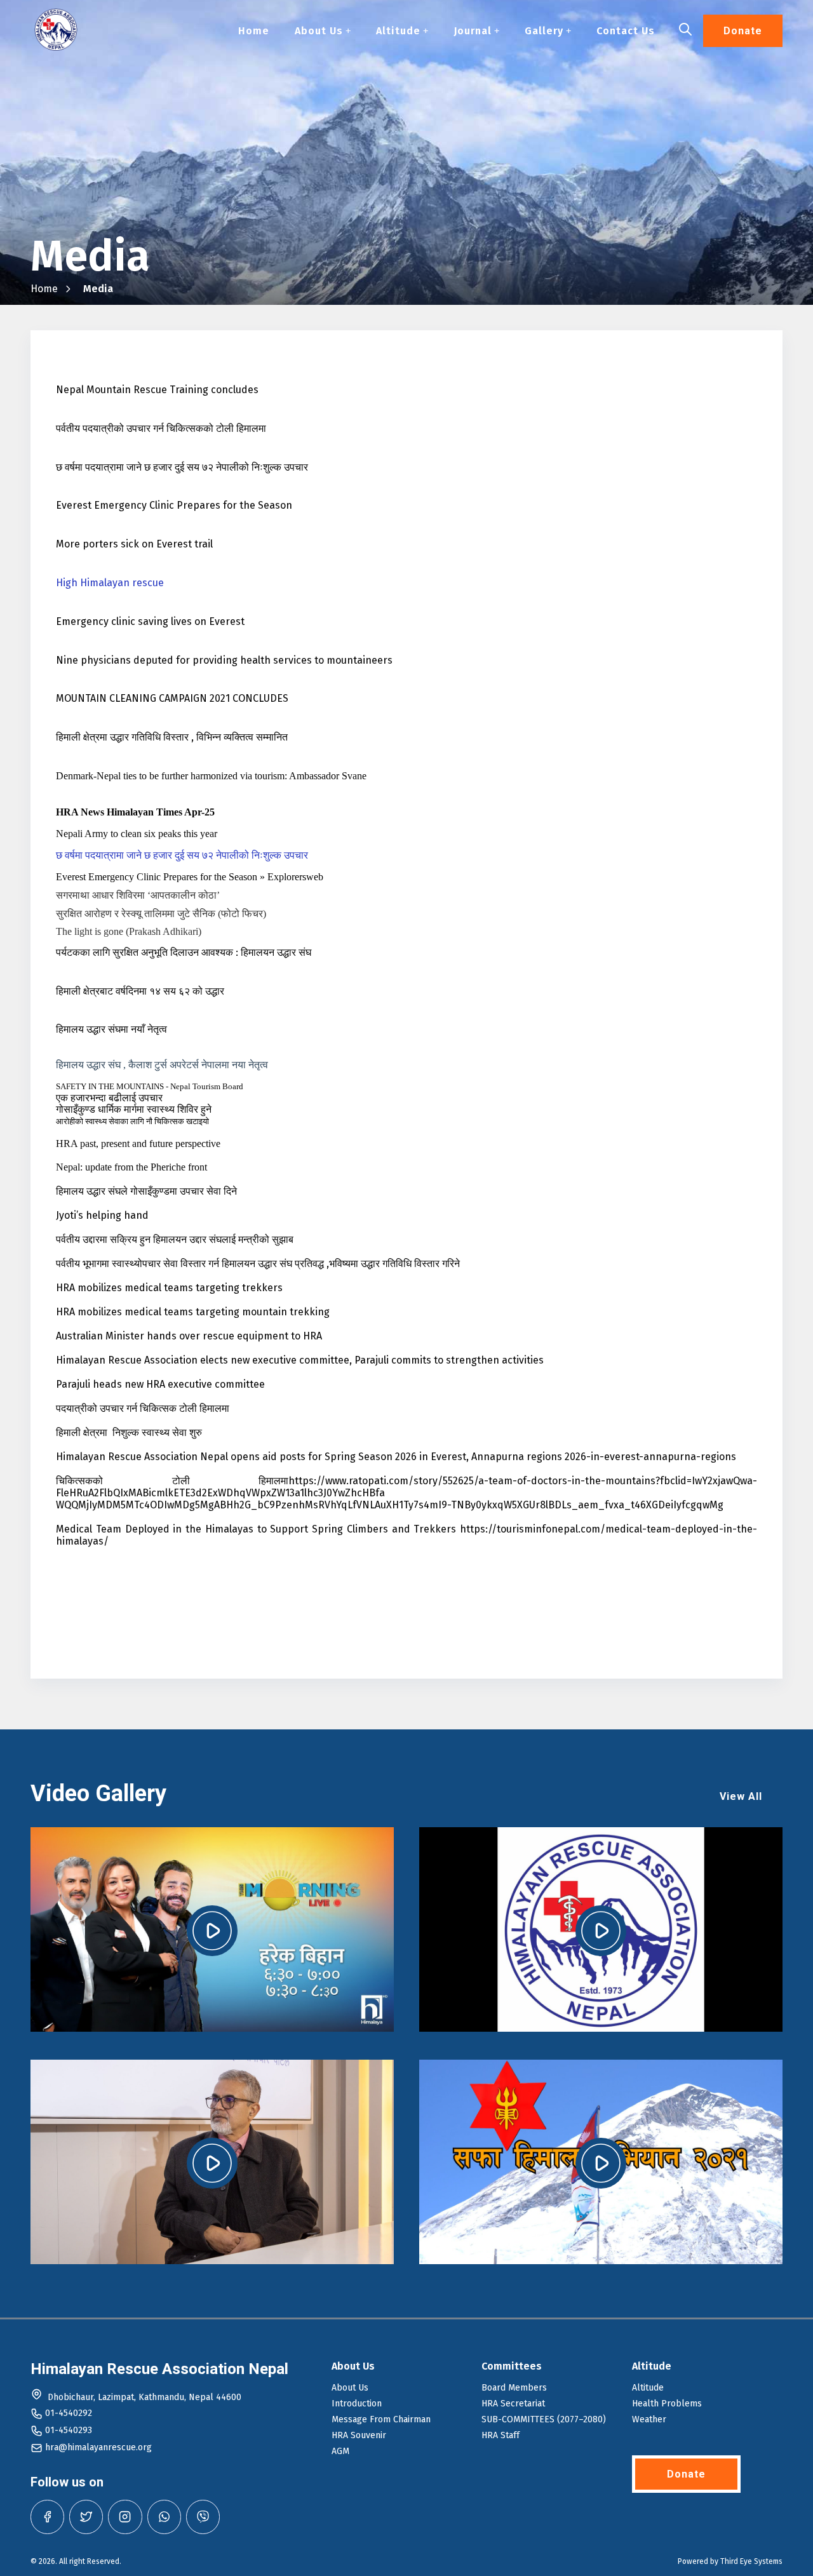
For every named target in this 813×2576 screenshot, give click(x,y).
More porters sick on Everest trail (134, 544)
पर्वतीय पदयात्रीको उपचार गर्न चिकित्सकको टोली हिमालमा (161, 428)
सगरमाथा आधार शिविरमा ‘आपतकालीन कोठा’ (138, 895)
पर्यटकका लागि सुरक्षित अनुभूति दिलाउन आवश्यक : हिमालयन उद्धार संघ (184, 952)
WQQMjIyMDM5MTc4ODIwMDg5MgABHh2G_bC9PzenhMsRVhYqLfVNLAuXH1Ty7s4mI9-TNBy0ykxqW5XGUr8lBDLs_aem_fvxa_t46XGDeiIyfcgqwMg (390, 1505)
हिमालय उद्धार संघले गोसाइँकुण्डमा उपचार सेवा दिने (146, 1191)
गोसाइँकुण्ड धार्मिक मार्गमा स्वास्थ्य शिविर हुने (134, 1109)
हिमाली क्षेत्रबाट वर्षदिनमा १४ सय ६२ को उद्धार (140, 991)
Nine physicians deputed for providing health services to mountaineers (224, 660)
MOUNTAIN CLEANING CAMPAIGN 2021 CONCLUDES (172, 698)
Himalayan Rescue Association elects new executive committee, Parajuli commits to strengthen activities (300, 1360)
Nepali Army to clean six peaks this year (137, 834)
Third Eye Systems (751, 2561)
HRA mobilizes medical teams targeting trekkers (169, 1288)
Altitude (398, 31)
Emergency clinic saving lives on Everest (150, 621)
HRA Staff (501, 2435)
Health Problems (667, 2404)
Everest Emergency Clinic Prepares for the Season (174, 505)
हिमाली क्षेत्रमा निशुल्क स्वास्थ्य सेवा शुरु (129, 1432)
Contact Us (626, 31)
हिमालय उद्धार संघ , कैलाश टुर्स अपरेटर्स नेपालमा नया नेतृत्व (162, 1065)
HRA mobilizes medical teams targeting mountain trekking (193, 1312)
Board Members (514, 2388)
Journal (473, 31)
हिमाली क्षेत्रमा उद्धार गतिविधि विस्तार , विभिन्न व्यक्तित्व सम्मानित (172, 737)
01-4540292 (69, 2413)
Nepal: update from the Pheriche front (131, 1167)
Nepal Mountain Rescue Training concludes (157, 390)
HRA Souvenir (359, 2435)
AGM (340, 2451)
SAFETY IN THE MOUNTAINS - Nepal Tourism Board (150, 1086)
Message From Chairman (381, 2419)
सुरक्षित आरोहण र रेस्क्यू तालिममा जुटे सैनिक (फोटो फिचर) (161, 914)
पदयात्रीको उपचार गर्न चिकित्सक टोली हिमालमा (143, 1408)
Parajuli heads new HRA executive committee (160, 1384)
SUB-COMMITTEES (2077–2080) (544, 2419)
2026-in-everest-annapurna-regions (650, 1457)
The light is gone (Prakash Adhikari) (129, 931)
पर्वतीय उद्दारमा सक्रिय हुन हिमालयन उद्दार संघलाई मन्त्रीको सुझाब (175, 1239)
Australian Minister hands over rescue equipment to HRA (189, 1336)
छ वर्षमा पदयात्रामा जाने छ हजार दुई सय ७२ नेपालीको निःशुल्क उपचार (182, 467)
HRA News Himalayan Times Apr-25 (135, 812)
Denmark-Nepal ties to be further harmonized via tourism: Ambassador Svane (211, 776)
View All (741, 1796)
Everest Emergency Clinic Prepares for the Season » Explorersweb (190, 877)
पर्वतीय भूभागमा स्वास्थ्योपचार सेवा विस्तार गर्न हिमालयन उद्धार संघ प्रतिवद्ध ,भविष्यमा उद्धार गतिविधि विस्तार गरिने (258, 1264)
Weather (649, 2419)
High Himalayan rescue (110, 583)
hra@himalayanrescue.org (98, 2447)
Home (254, 31)
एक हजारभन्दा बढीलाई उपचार (109, 1098)
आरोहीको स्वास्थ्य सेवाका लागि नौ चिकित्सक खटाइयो (132, 1121)
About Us (319, 31)
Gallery (544, 31)
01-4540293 (69, 2430)
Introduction (357, 2404)
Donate (743, 31)
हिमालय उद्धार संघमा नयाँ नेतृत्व (111, 1029)
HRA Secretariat (513, 2404)
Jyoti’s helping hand (102, 1215)
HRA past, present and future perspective (138, 1144)
